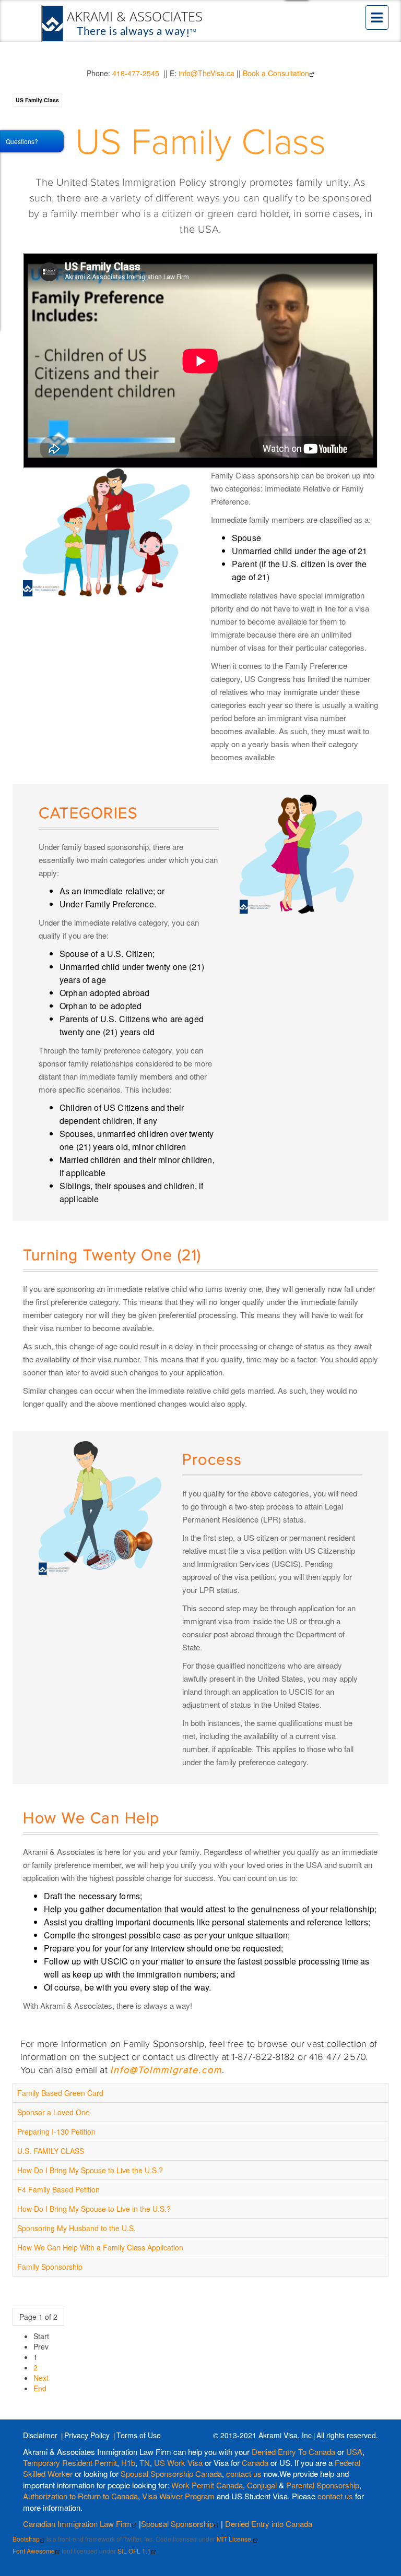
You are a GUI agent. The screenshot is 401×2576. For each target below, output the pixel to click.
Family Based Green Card (60, 2093)
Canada (255, 2463)
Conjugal (263, 2485)
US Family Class (37, 100)
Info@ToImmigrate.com (166, 2070)
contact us (244, 2473)
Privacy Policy (87, 2435)
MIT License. (235, 2539)
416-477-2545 (136, 73)
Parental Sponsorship (323, 2485)
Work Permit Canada (207, 2485)
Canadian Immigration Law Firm (77, 2524)
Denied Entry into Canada (269, 2524)
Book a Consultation (276, 73)
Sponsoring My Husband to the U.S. (76, 2228)
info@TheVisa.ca (207, 73)
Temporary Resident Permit (70, 2463)
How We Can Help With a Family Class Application (100, 2247)
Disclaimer (40, 2435)
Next (41, 2378)
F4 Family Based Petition (58, 2189)
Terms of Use (139, 2435)
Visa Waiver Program (178, 2496)
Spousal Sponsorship (177, 2524)
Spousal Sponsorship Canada (171, 2473)
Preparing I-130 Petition (56, 2131)
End (40, 2388)
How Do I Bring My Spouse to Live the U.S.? (90, 2170)
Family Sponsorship (50, 2267)
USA (354, 2452)
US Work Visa (178, 2463)
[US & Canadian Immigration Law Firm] (123, 23)
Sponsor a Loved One (54, 2112)
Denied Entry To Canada (293, 2452)
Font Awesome (34, 2551)
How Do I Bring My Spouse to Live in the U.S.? (94, 2209)
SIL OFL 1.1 (134, 2551)
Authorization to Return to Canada (80, 2496)
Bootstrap (26, 2539)
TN (145, 2463)
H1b (128, 2463)
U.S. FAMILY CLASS (51, 2151)
